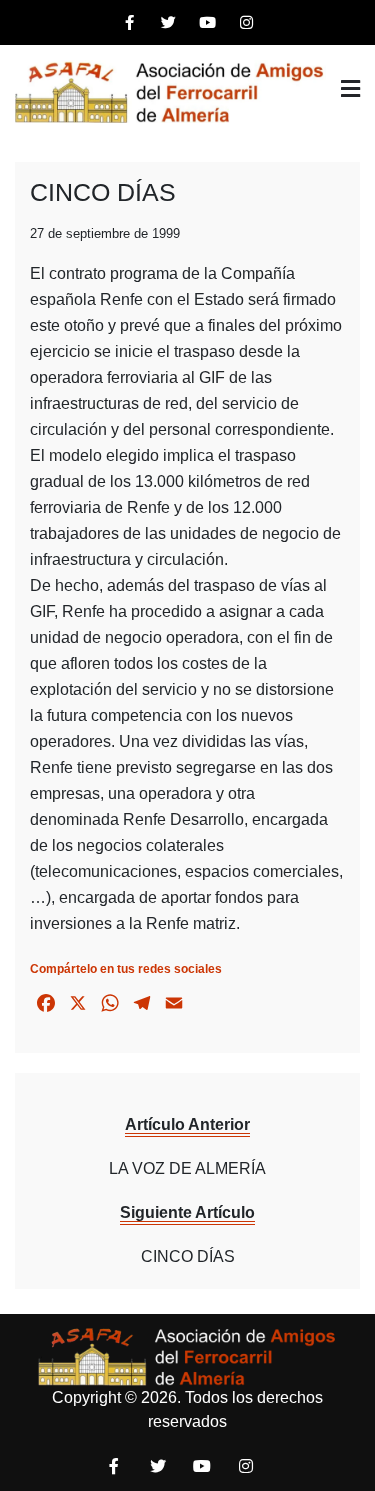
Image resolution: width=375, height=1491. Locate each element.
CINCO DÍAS (103, 192)
